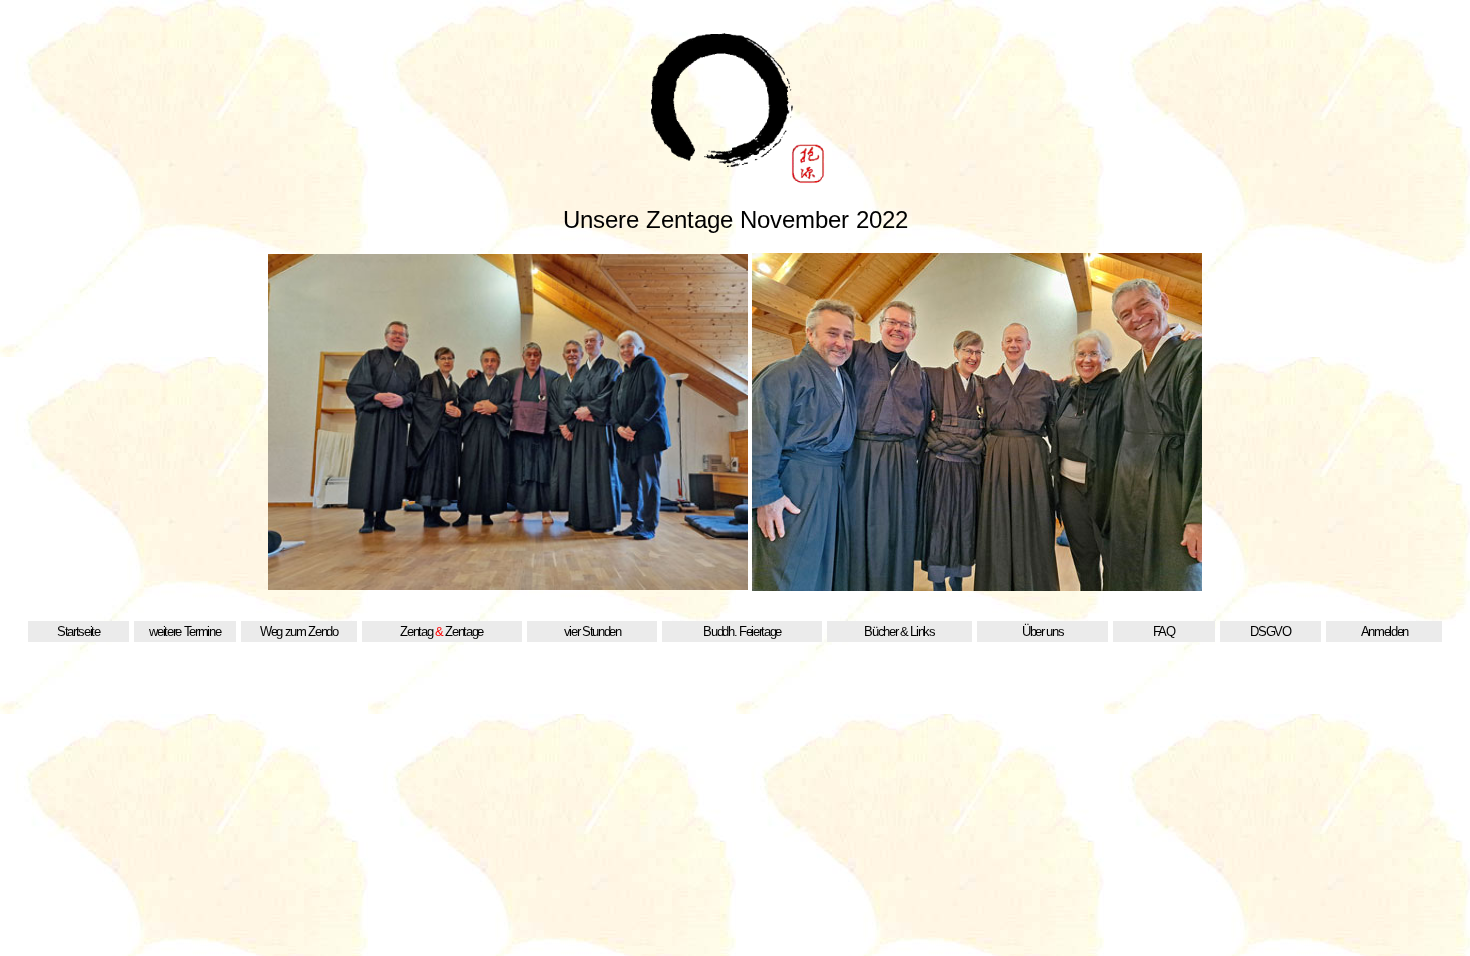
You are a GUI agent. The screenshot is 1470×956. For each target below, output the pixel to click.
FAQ (1164, 631)
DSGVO (1270, 631)
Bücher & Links (899, 631)
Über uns (1042, 631)
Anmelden (1384, 631)
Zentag (416, 631)
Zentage (464, 631)
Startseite (78, 631)
